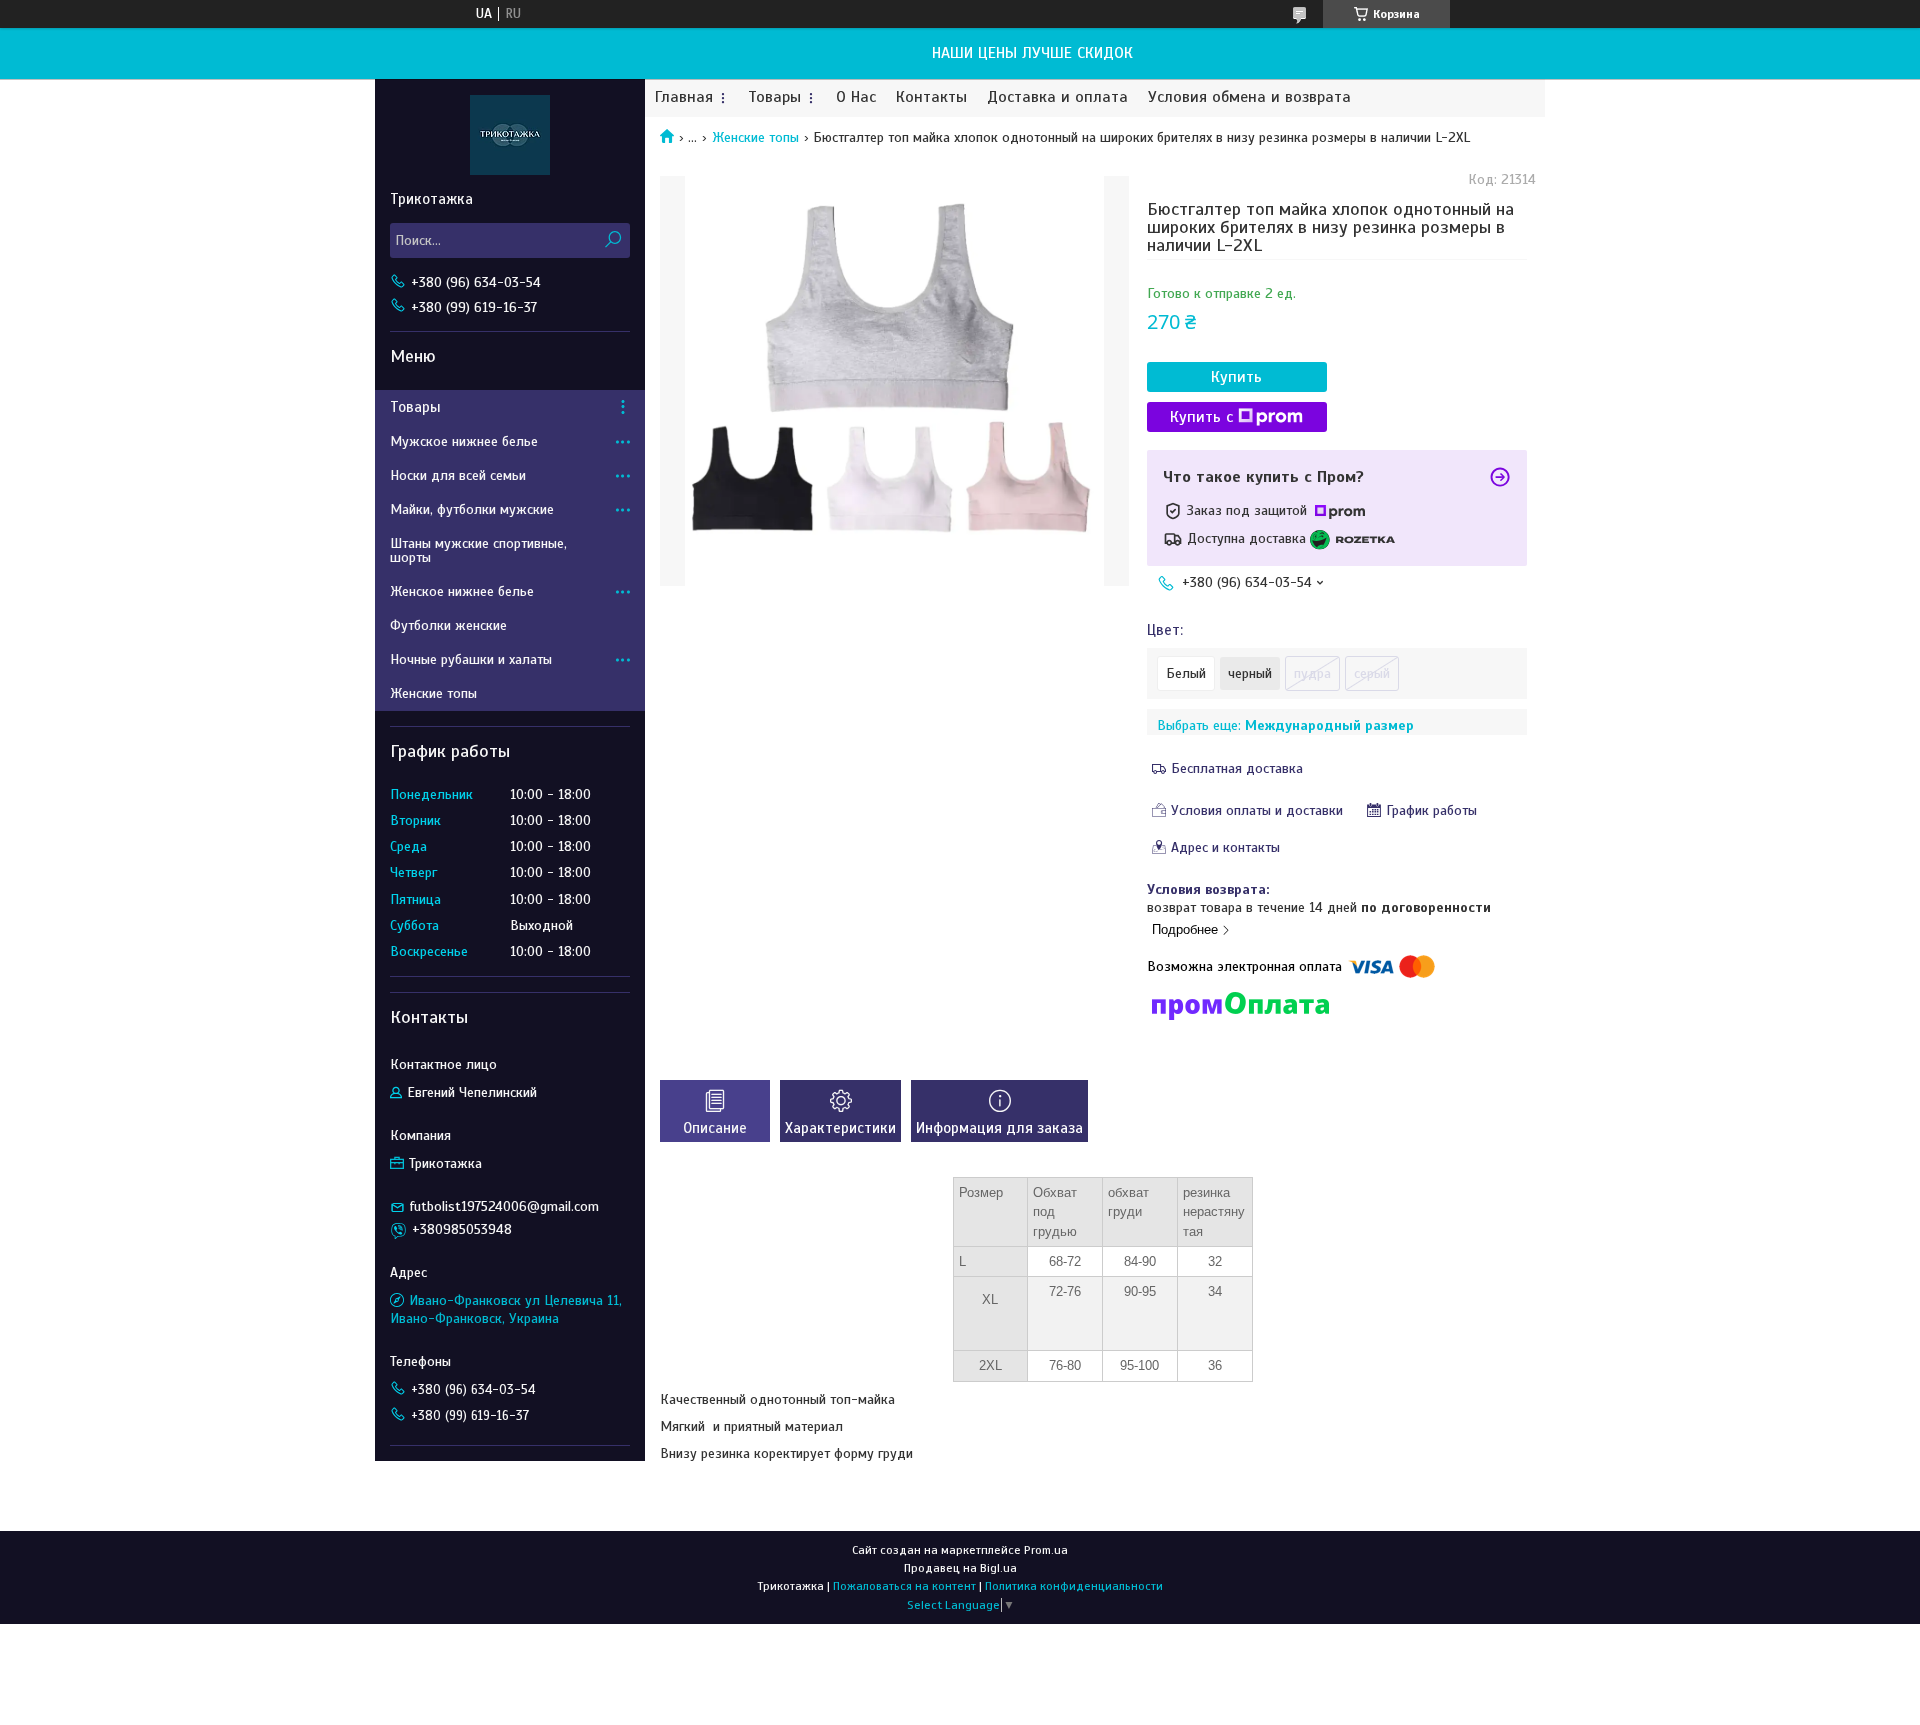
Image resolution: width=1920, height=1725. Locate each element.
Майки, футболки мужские (472, 509)
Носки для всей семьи (458, 475)
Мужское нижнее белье (464, 441)
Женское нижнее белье (462, 591)
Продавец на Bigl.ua (960, 1568)
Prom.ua (1046, 1550)
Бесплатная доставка (1237, 768)
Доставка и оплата (1057, 97)
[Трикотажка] (510, 134)
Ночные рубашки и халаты (471, 659)
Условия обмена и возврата (1249, 97)
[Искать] (612, 240)
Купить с (1201, 417)
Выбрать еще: (1285, 725)
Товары (774, 97)
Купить (1236, 377)
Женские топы (755, 137)
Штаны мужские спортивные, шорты (478, 550)
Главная (684, 97)
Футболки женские (448, 625)
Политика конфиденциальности (1074, 1586)
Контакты (931, 97)
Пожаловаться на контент (904, 1586)
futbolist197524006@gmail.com (504, 1206)
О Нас (856, 97)
